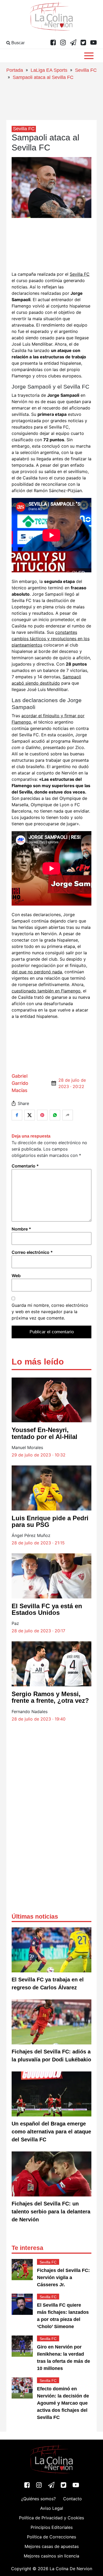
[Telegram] (73, 43)
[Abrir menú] (89, 56)
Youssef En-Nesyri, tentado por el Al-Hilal (45, 1433)
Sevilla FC (86, 70)
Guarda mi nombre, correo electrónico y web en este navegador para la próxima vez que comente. (50, 1312)
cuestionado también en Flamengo (46, 991)
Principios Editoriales (52, 2527)
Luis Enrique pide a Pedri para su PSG (50, 1521)
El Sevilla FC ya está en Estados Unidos (47, 1609)
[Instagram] (63, 43)
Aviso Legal (52, 2508)
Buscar (17, 43)
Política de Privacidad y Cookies (51, 2518)
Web (16, 1276)
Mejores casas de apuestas (52, 2546)
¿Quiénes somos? (38, 2499)
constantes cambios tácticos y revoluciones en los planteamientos (51, 639)
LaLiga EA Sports (49, 70)
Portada (15, 70)
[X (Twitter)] (83, 43)
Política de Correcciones (51, 2537)
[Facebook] (53, 43)
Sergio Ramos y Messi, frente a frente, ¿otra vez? (50, 1697)
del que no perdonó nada (37, 972)
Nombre (21, 1229)
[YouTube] (93, 43)
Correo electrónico (32, 1252)
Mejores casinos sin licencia (51, 2556)
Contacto (72, 2499)
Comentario (25, 1166)
